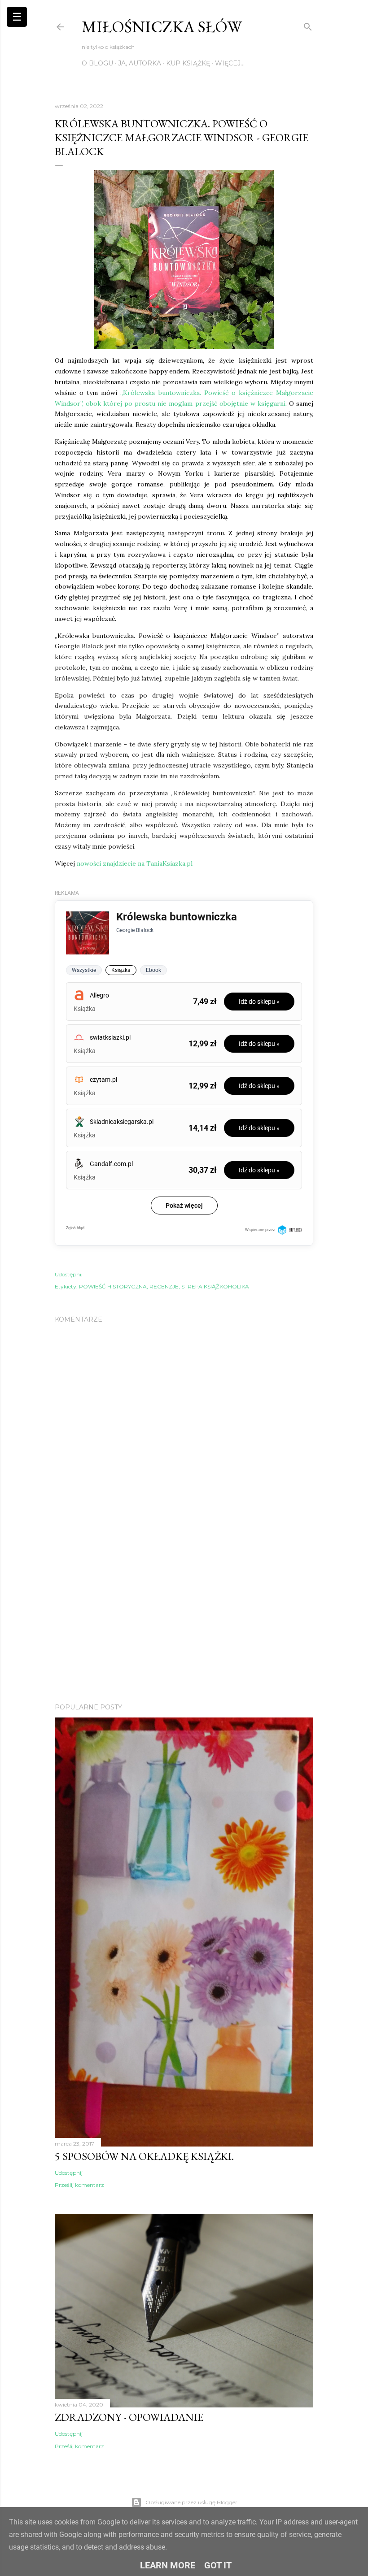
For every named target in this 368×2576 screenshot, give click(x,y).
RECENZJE (164, 1286)
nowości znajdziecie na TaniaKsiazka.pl (134, 863)
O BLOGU (97, 63)
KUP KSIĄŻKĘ (188, 63)
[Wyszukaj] (308, 25)
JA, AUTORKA (140, 63)
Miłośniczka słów (162, 27)
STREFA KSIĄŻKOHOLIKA (215, 1286)
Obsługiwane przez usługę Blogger (191, 2502)
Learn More (168, 2565)
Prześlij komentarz (79, 2185)
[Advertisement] (184, 1618)
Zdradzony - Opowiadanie (129, 2417)
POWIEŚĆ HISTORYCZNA (113, 1286)
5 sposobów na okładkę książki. (144, 2156)
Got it (218, 2565)
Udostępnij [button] (69, 1274)
